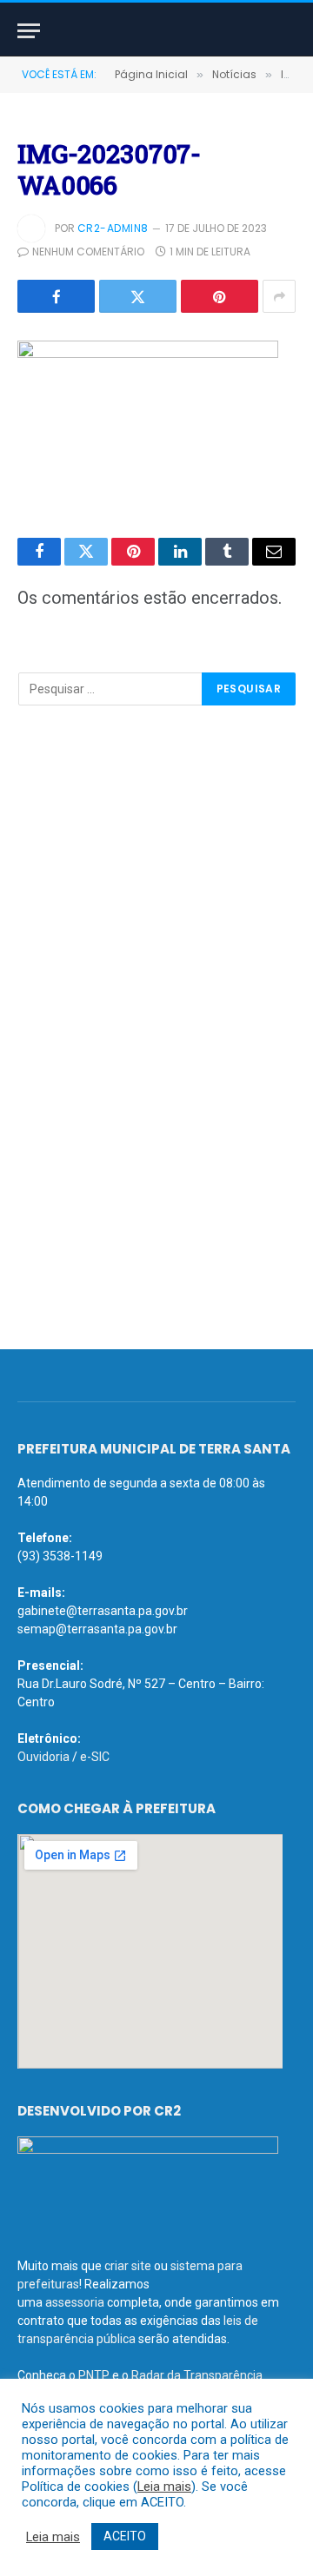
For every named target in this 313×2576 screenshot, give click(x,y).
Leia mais (164, 2487)
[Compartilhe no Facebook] (56, 296)
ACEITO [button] (125, 2536)
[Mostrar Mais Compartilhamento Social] (279, 296)
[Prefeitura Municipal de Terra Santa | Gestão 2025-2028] (156, 31)
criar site (128, 2266)
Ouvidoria (43, 1757)
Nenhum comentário (88, 252)
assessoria (75, 2302)
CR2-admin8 (113, 228)
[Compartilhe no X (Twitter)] (138, 296)
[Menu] (29, 31)
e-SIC (95, 1757)
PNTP (94, 2375)
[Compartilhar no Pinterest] (220, 296)
